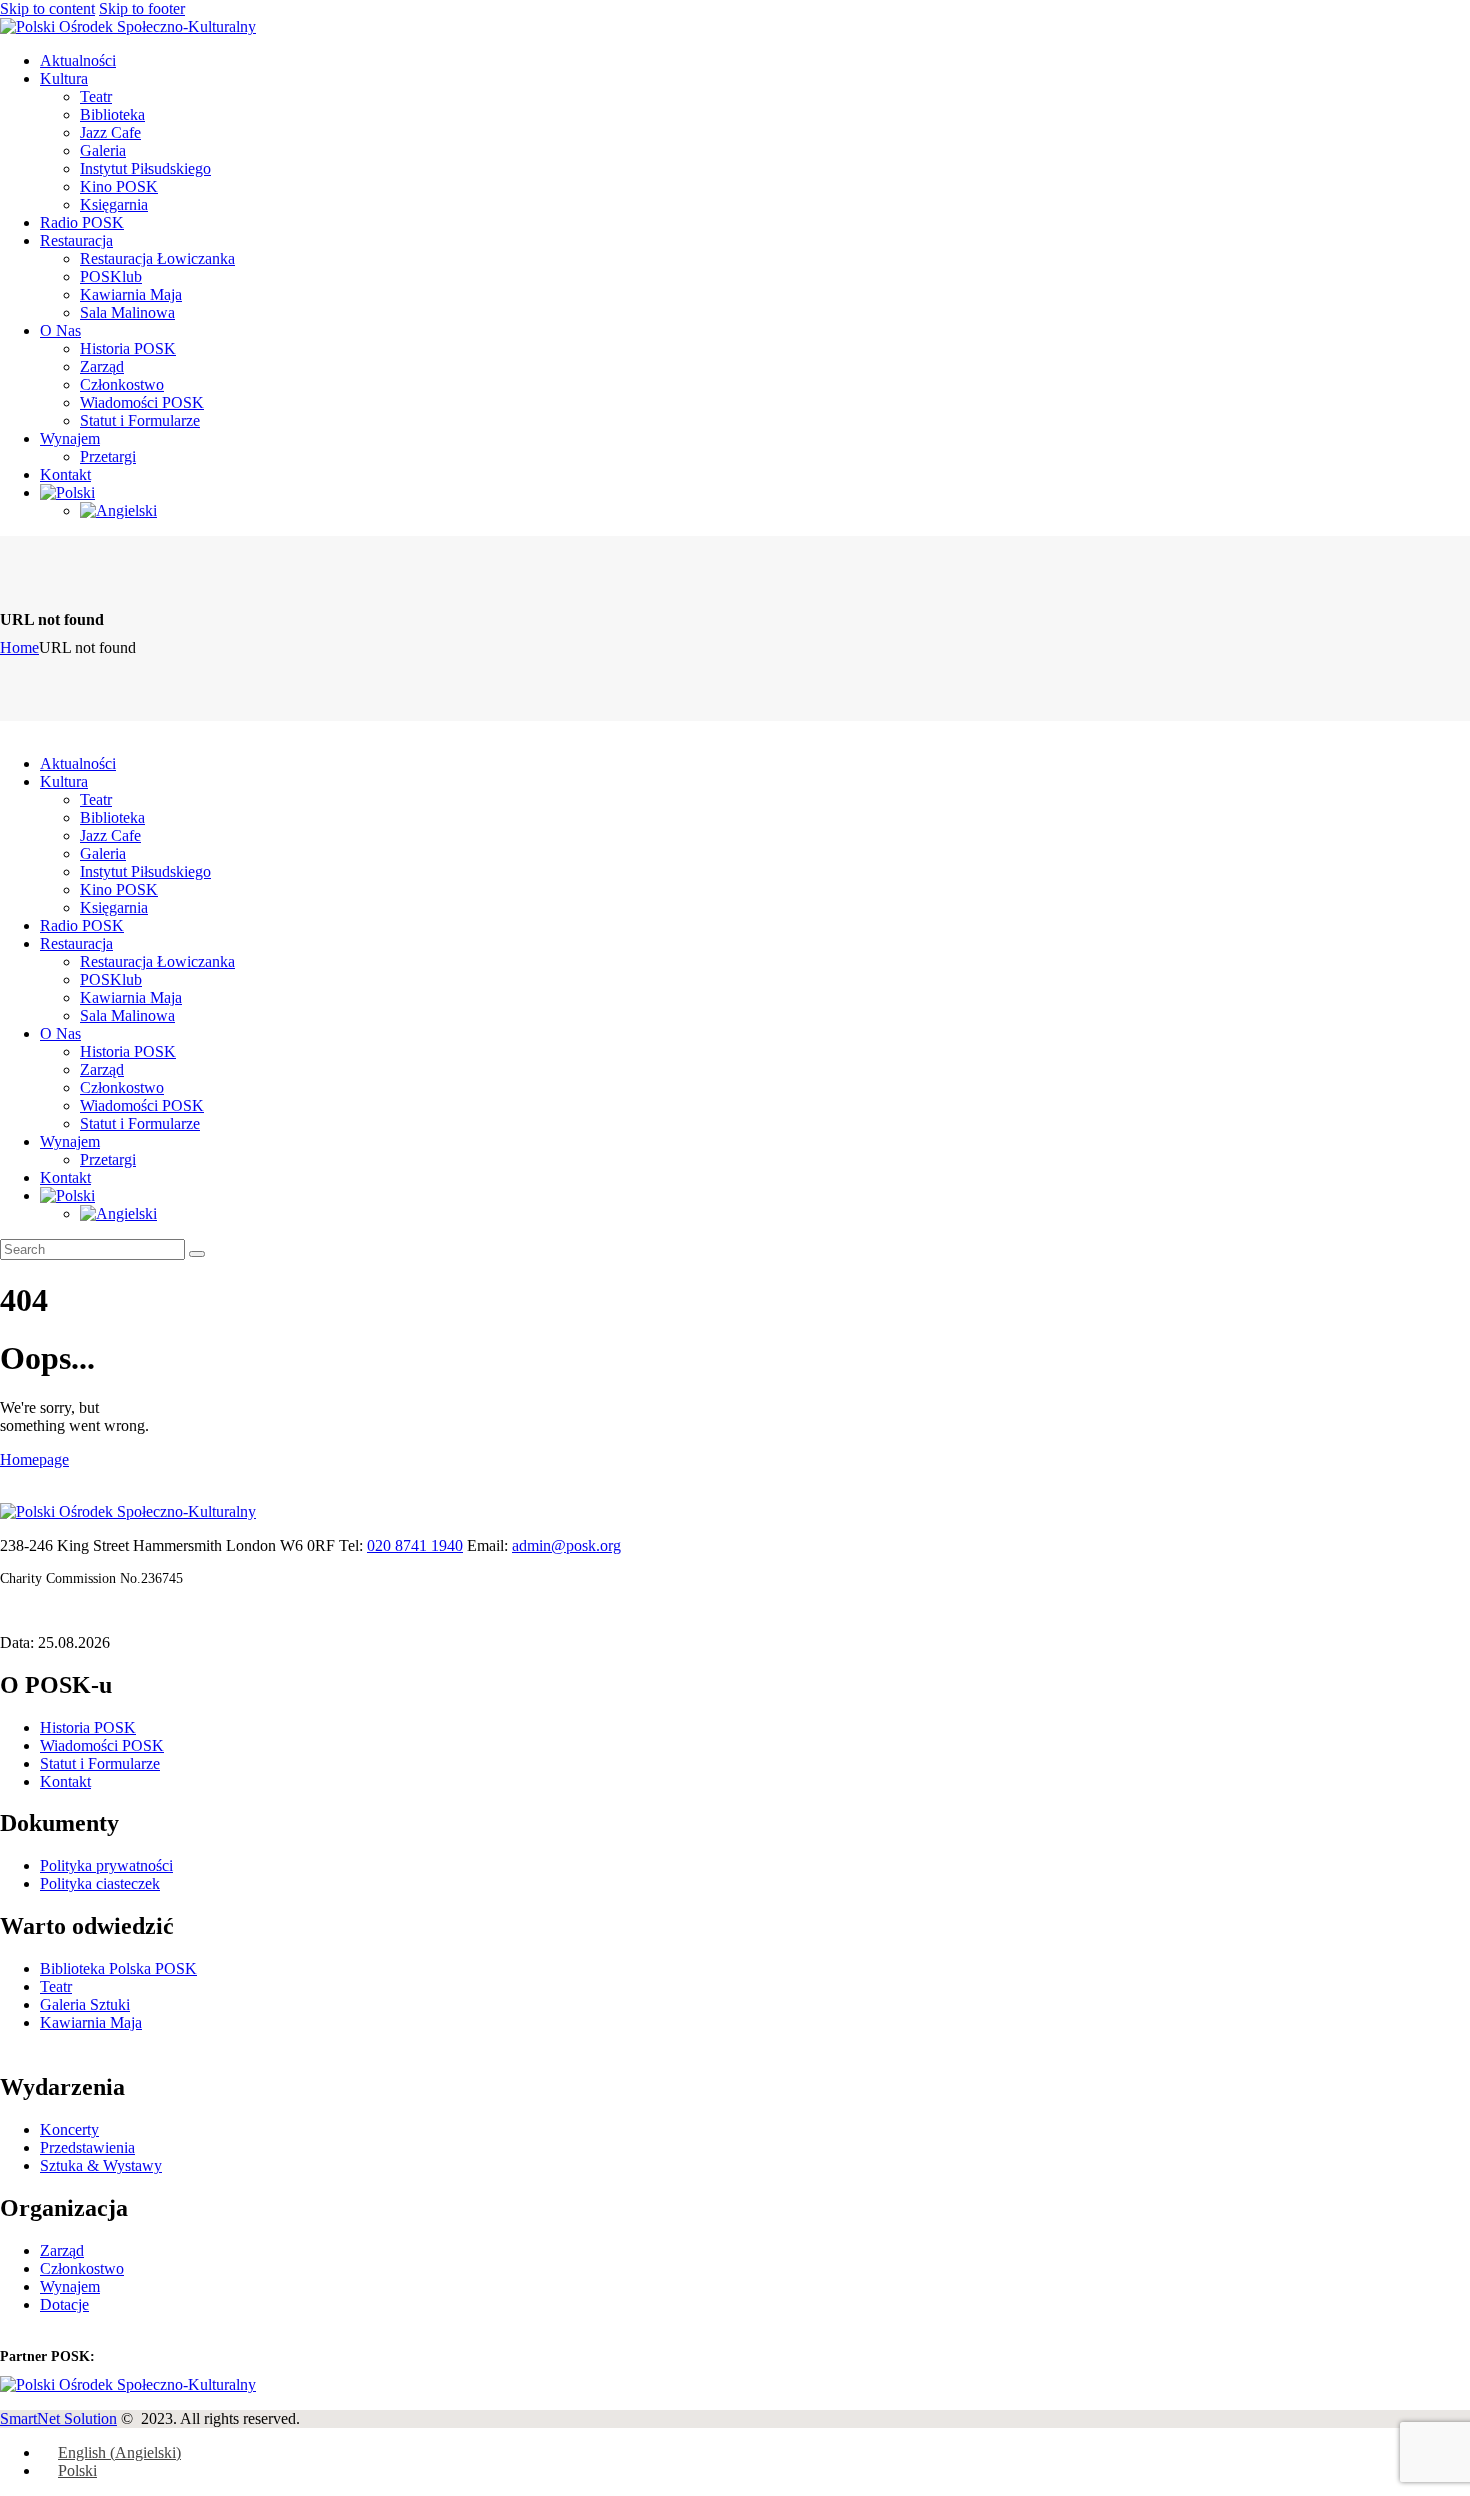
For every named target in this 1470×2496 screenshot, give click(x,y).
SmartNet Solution (58, 2418)
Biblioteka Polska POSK (118, 1968)
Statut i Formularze (100, 1763)
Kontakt (65, 1781)
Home (19, 647)
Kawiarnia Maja (91, 2022)
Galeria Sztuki (85, 2004)
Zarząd (62, 2250)
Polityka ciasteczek (100, 1883)
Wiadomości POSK (102, 1745)
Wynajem (70, 2286)
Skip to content (47, 8)
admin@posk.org (566, 1545)
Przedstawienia (87, 2147)
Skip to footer (142, 8)
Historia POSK (88, 1727)
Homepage (34, 1459)
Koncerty (69, 2129)
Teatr (56, 1986)
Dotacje (64, 2304)
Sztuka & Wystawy (101, 2165)
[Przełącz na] (67, 492)
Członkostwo (82, 2268)
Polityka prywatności (106, 1865)
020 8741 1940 (415, 1545)
